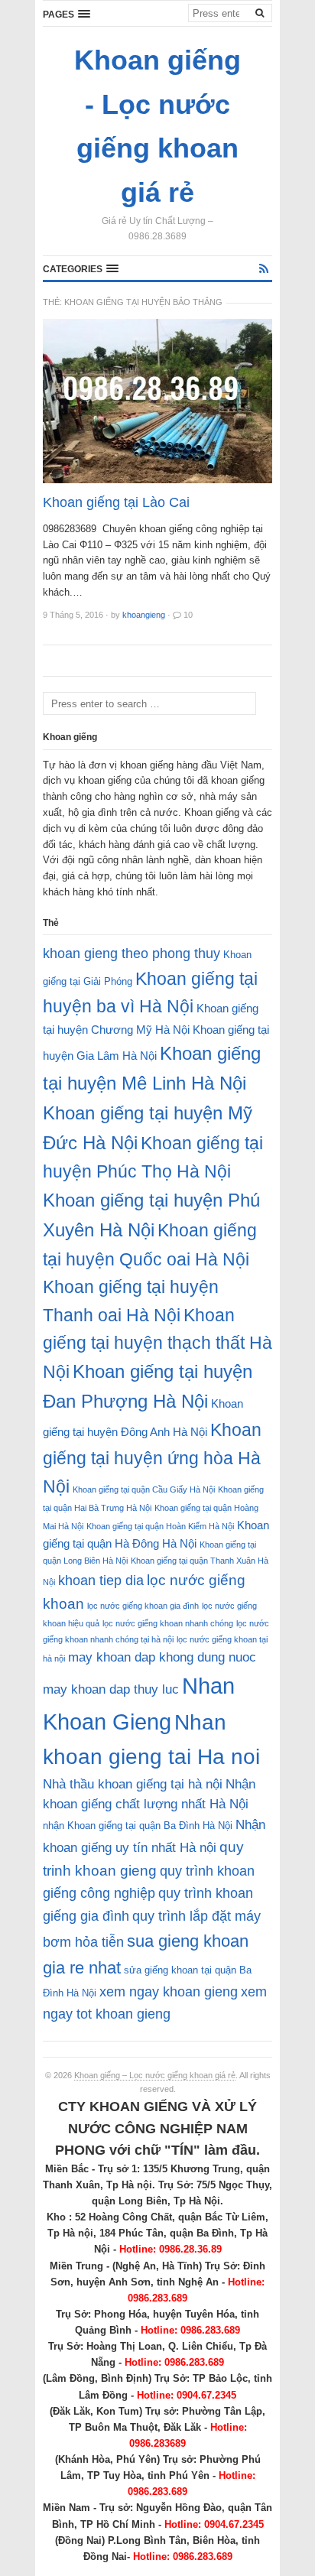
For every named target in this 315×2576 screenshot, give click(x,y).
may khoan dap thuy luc (111, 1689)
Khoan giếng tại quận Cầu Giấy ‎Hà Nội (144, 1489)
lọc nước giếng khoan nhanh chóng (168, 1623)
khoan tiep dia (101, 1580)
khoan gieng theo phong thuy (132, 953)
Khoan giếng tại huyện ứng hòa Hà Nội (152, 1458)
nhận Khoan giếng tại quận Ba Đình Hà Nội (138, 1826)
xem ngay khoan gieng (169, 1992)
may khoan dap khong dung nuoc (162, 1657)
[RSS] (264, 269)
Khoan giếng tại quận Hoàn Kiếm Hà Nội (160, 1526)
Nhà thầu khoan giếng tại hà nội (133, 1784)
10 (188, 615)
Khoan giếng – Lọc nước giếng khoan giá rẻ (155, 2075)
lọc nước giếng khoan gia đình (143, 1606)
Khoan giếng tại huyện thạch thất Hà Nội (157, 1343)
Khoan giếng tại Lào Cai (116, 502)
